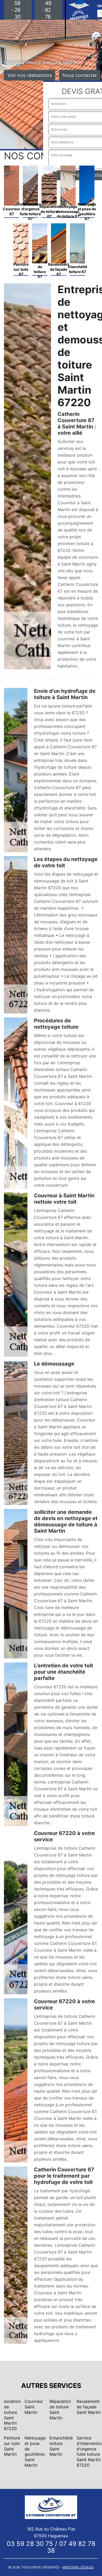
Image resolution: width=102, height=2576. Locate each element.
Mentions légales (78, 2567)
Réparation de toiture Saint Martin (60, 2409)
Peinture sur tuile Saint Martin (12, 2446)
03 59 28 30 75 (30, 2544)
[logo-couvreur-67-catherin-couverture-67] (51, 2507)
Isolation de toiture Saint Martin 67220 (12, 2415)
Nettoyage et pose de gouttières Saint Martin (35, 2452)
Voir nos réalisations (30, 75)
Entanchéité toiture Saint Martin (61, 2446)
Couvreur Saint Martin (34, 2407)
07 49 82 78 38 (71, 2547)
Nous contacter (80, 75)
